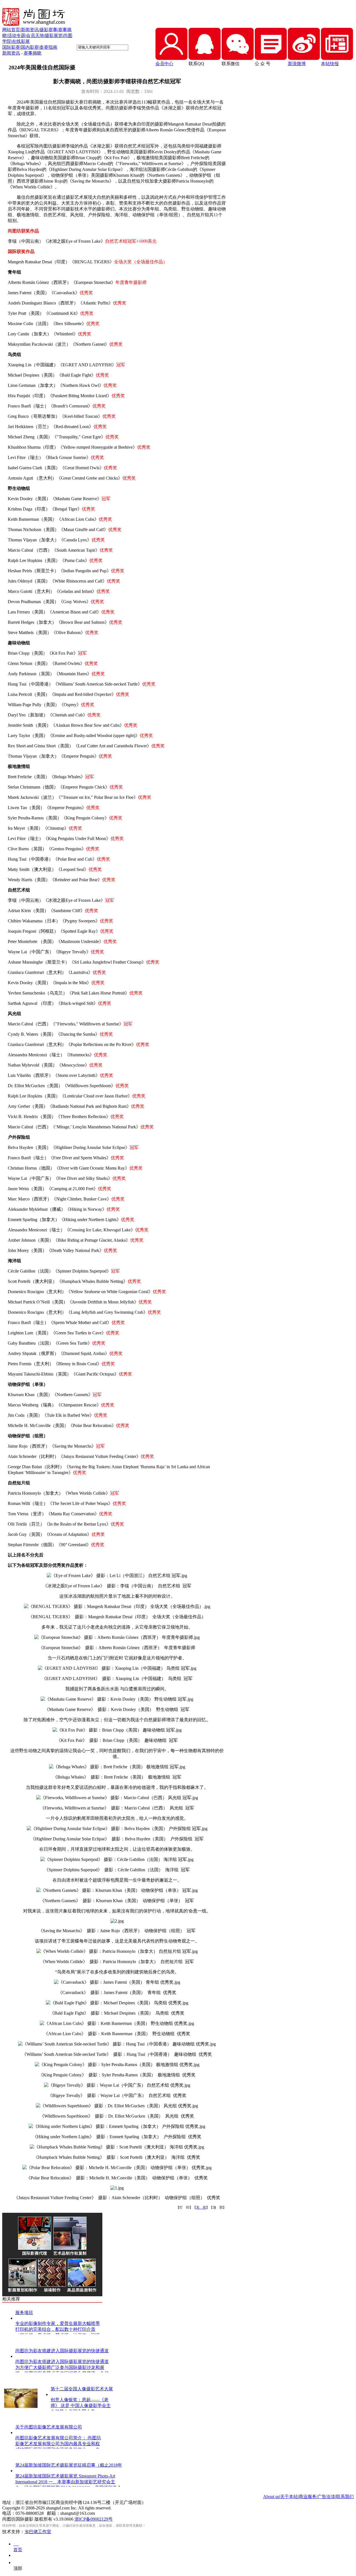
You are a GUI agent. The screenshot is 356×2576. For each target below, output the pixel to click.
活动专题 (16, 35)
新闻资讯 (30, 30)
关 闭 (201, 2207)
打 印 (184, 2207)
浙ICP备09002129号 (94, 2519)
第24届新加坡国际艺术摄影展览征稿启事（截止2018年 (69, 2465)
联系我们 (345, 2497)
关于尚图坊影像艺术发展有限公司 (49, 2427)
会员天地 (35, 35)
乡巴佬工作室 (38, 2532)
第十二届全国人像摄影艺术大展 (82, 2389)
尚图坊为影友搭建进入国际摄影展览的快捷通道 (62, 2351)
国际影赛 (11, 47)
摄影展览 (54, 35)
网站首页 (11, 30)
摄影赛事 (48, 30)
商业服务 (308, 2497)
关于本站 (289, 2497)
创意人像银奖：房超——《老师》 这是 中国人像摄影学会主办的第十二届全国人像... (81, 2406)
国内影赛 (30, 47)
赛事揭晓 (33, 53)
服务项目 (24, 2313)
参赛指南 (48, 47)
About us (271, 2497)
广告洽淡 (326, 2497)
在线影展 (21, 41)
